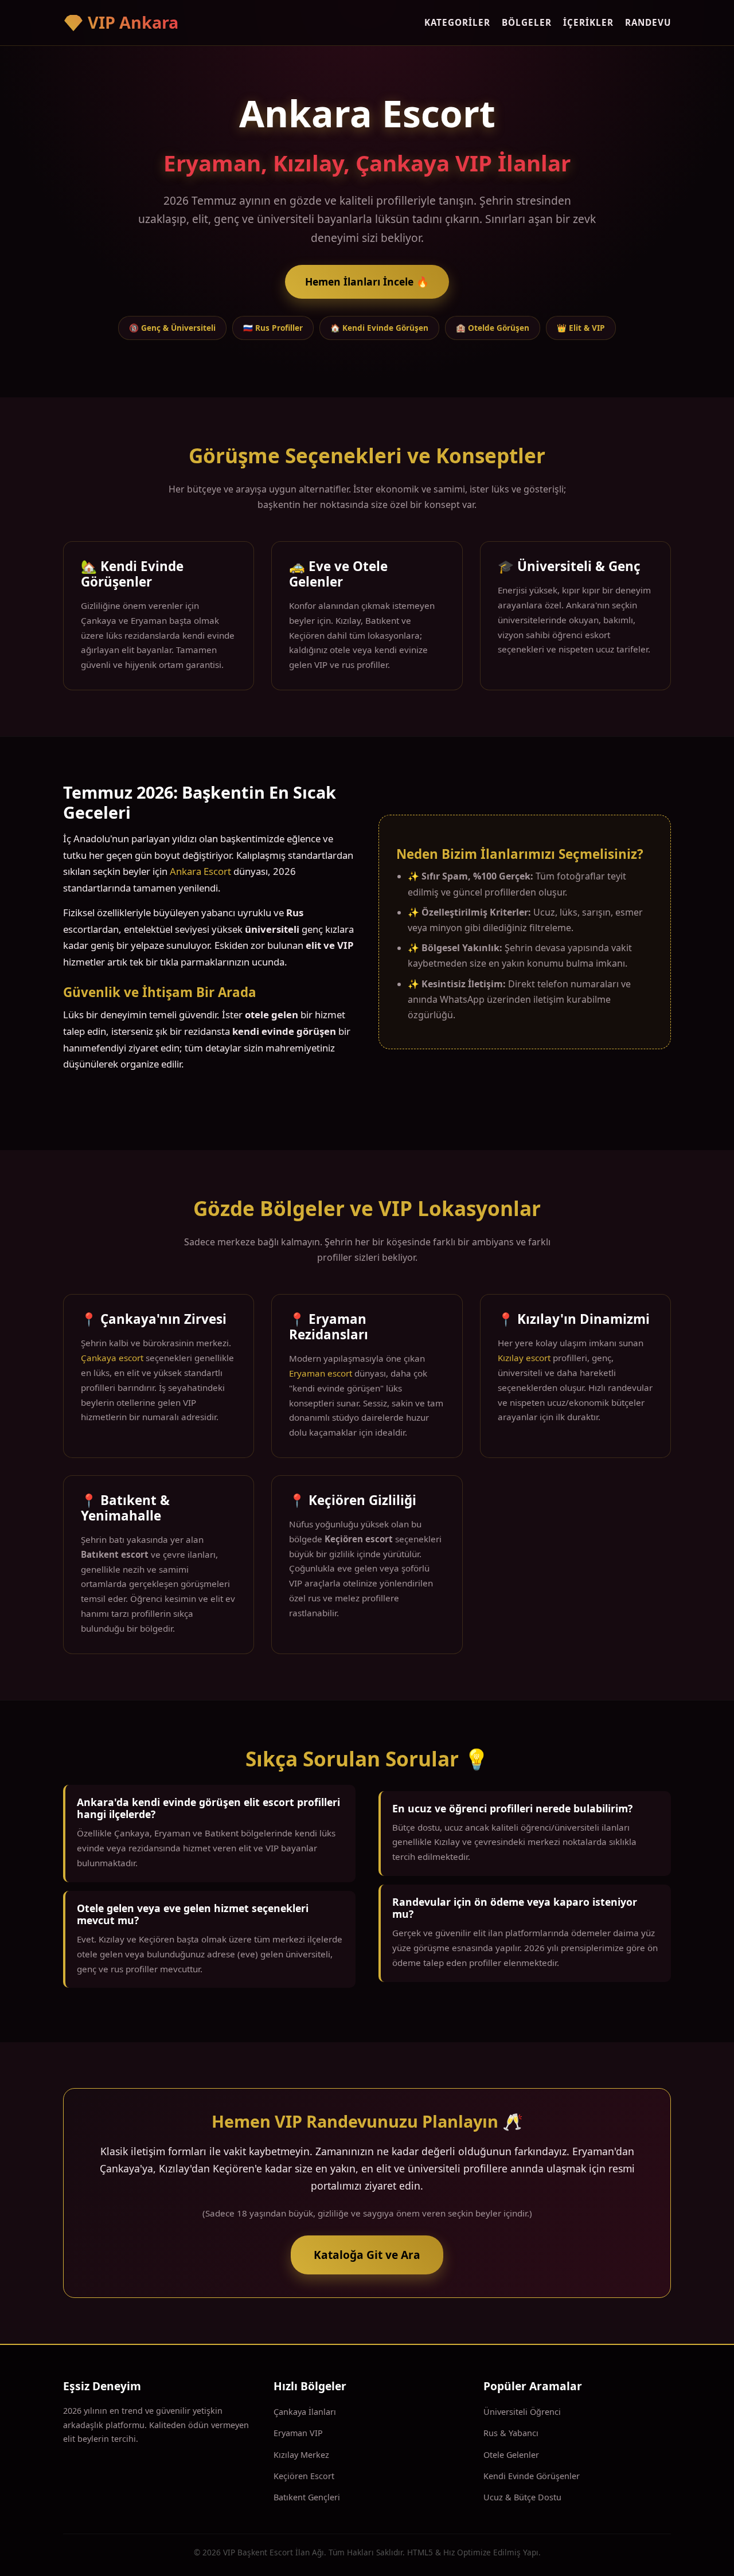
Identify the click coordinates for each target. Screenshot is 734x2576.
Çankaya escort (112, 1358)
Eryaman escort (321, 1373)
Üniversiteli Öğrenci (522, 2412)
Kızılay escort (524, 1358)
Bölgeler (527, 22)
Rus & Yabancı (511, 2433)
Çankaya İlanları (305, 2412)
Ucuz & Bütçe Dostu (522, 2497)
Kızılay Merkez (301, 2455)
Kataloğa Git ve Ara (367, 2255)
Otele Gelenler (511, 2455)
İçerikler (588, 22)
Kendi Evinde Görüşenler (532, 2476)
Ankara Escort (200, 871)
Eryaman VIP (298, 2433)
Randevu (648, 22)
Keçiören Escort (304, 2476)
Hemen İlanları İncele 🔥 (367, 282)
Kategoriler (457, 22)
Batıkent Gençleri (307, 2497)
